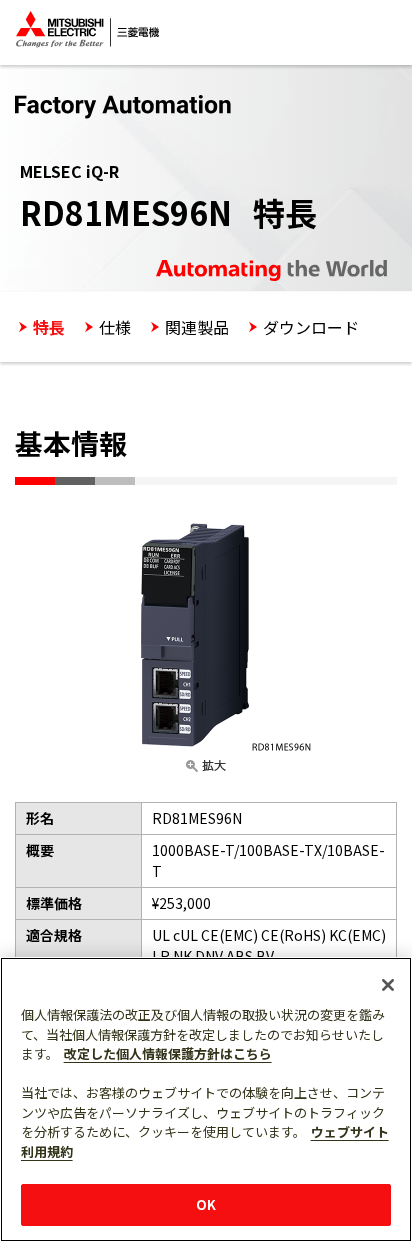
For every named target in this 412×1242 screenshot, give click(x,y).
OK (206, 1204)
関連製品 (197, 327)
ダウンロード (311, 327)
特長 (49, 327)
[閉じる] (388, 985)
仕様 (115, 327)
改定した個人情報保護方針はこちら (168, 1053)
